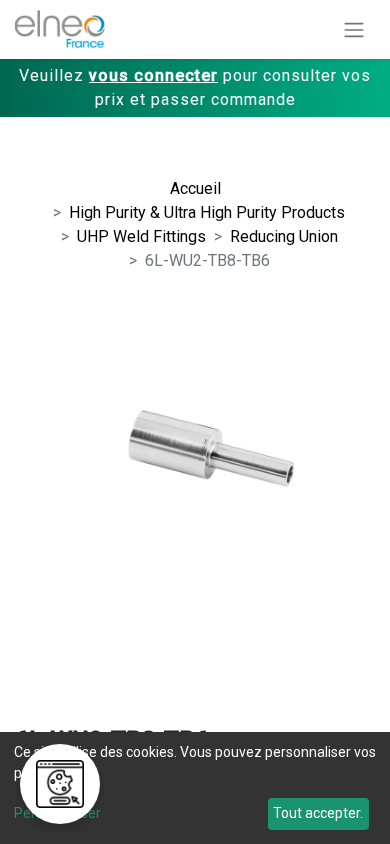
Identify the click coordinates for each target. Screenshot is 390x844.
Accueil (195, 188)
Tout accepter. (318, 813)
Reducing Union (284, 236)
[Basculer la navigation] (354, 29)
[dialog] (195, 788)
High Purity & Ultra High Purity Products (207, 212)
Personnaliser (57, 813)
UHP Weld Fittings (141, 236)
